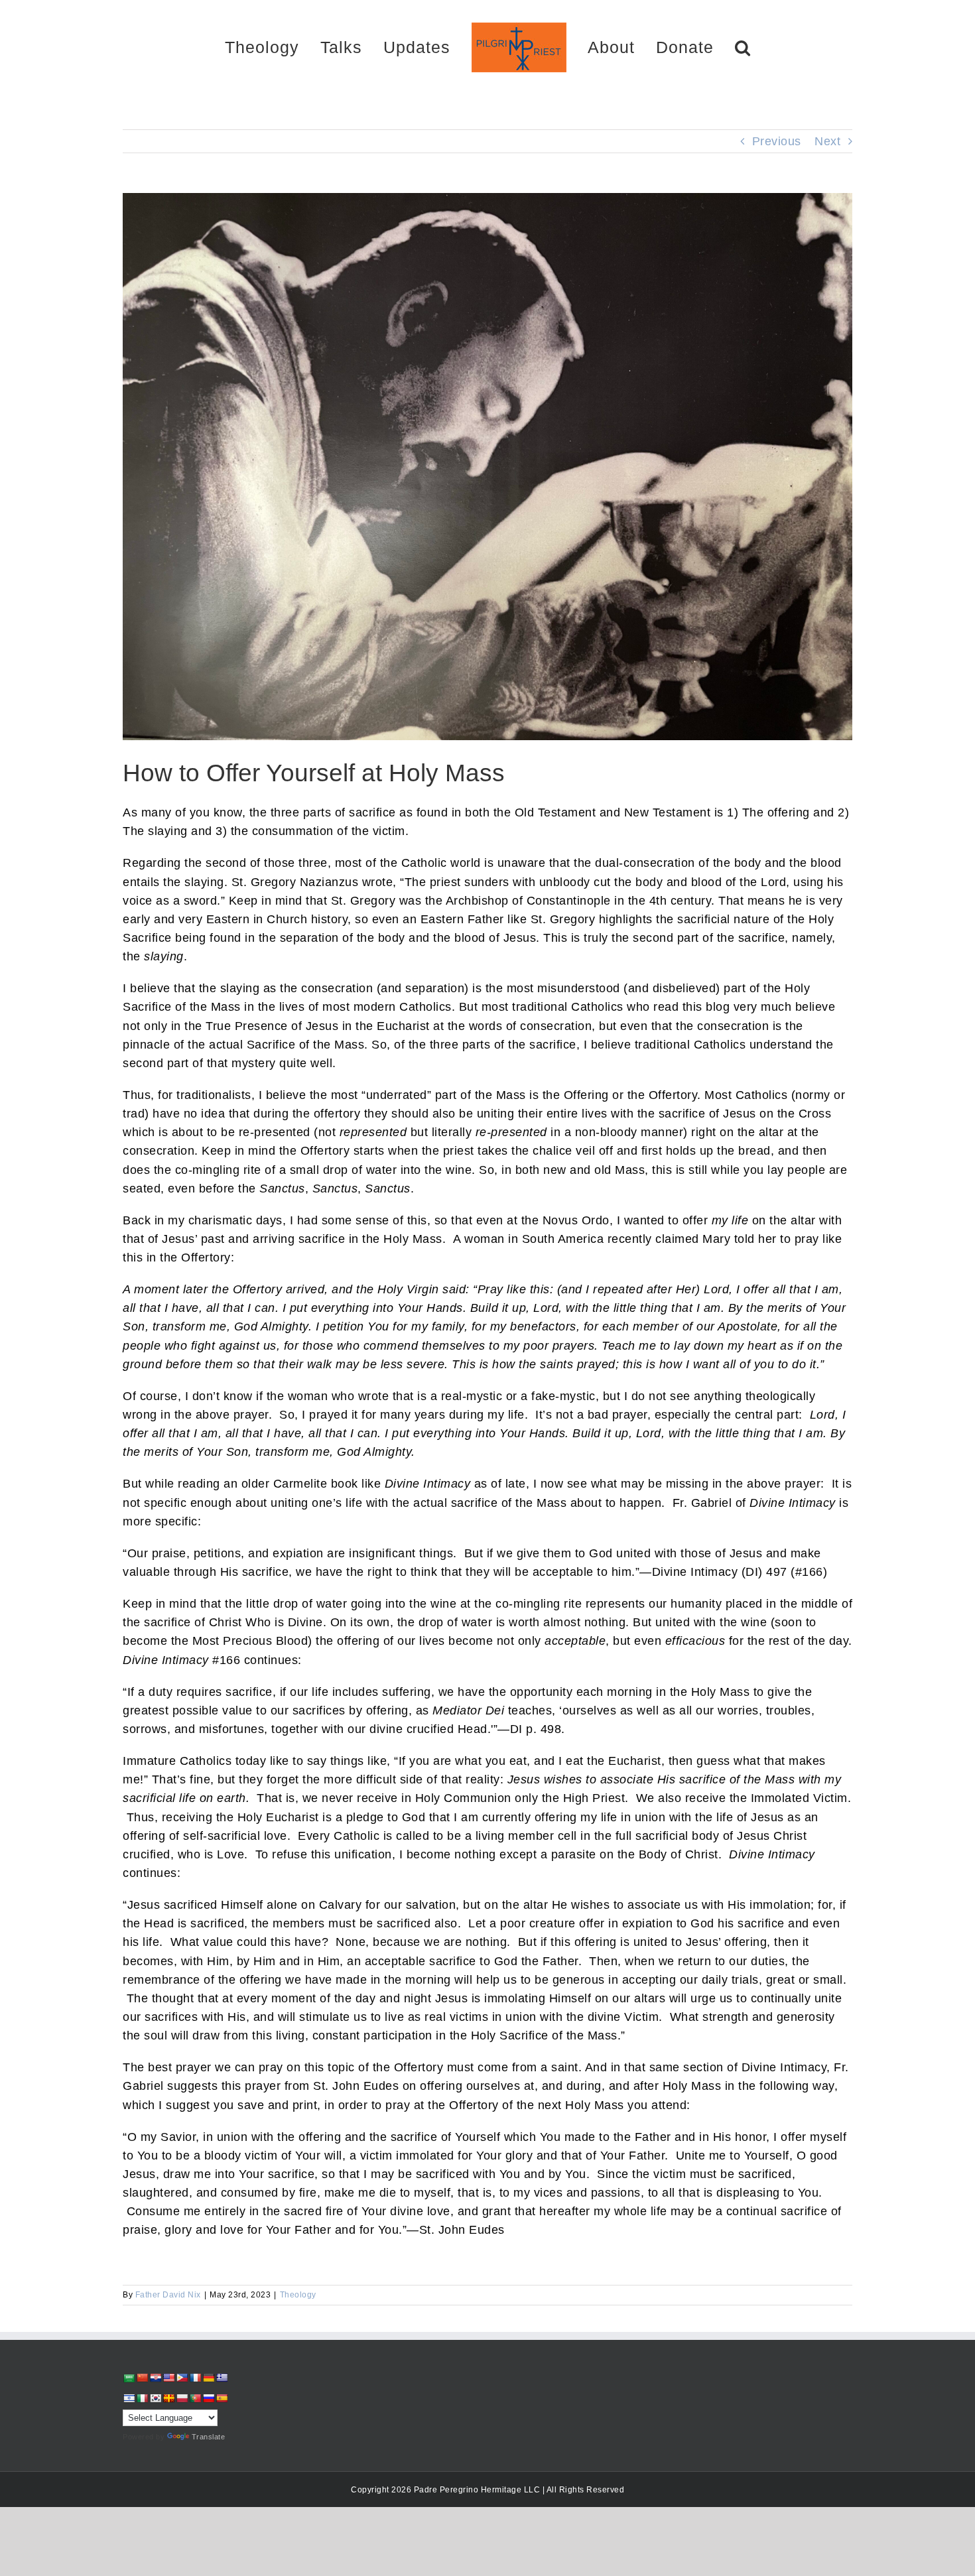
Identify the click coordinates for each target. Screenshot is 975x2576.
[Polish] (182, 2398)
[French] (195, 2378)
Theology (298, 2295)
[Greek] (222, 2378)
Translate (209, 2437)
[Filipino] (182, 2378)
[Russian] (208, 2398)
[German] (208, 2378)
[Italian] (142, 2398)
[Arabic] (129, 2378)
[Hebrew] (129, 2398)
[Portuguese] (195, 2398)
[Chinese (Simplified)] (142, 2378)
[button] (696, 47)
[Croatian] (155, 2378)
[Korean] (155, 2398)
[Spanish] (222, 2398)
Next (827, 141)
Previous (777, 141)
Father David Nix (168, 2295)
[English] (168, 2378)
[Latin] (168, 2398)
